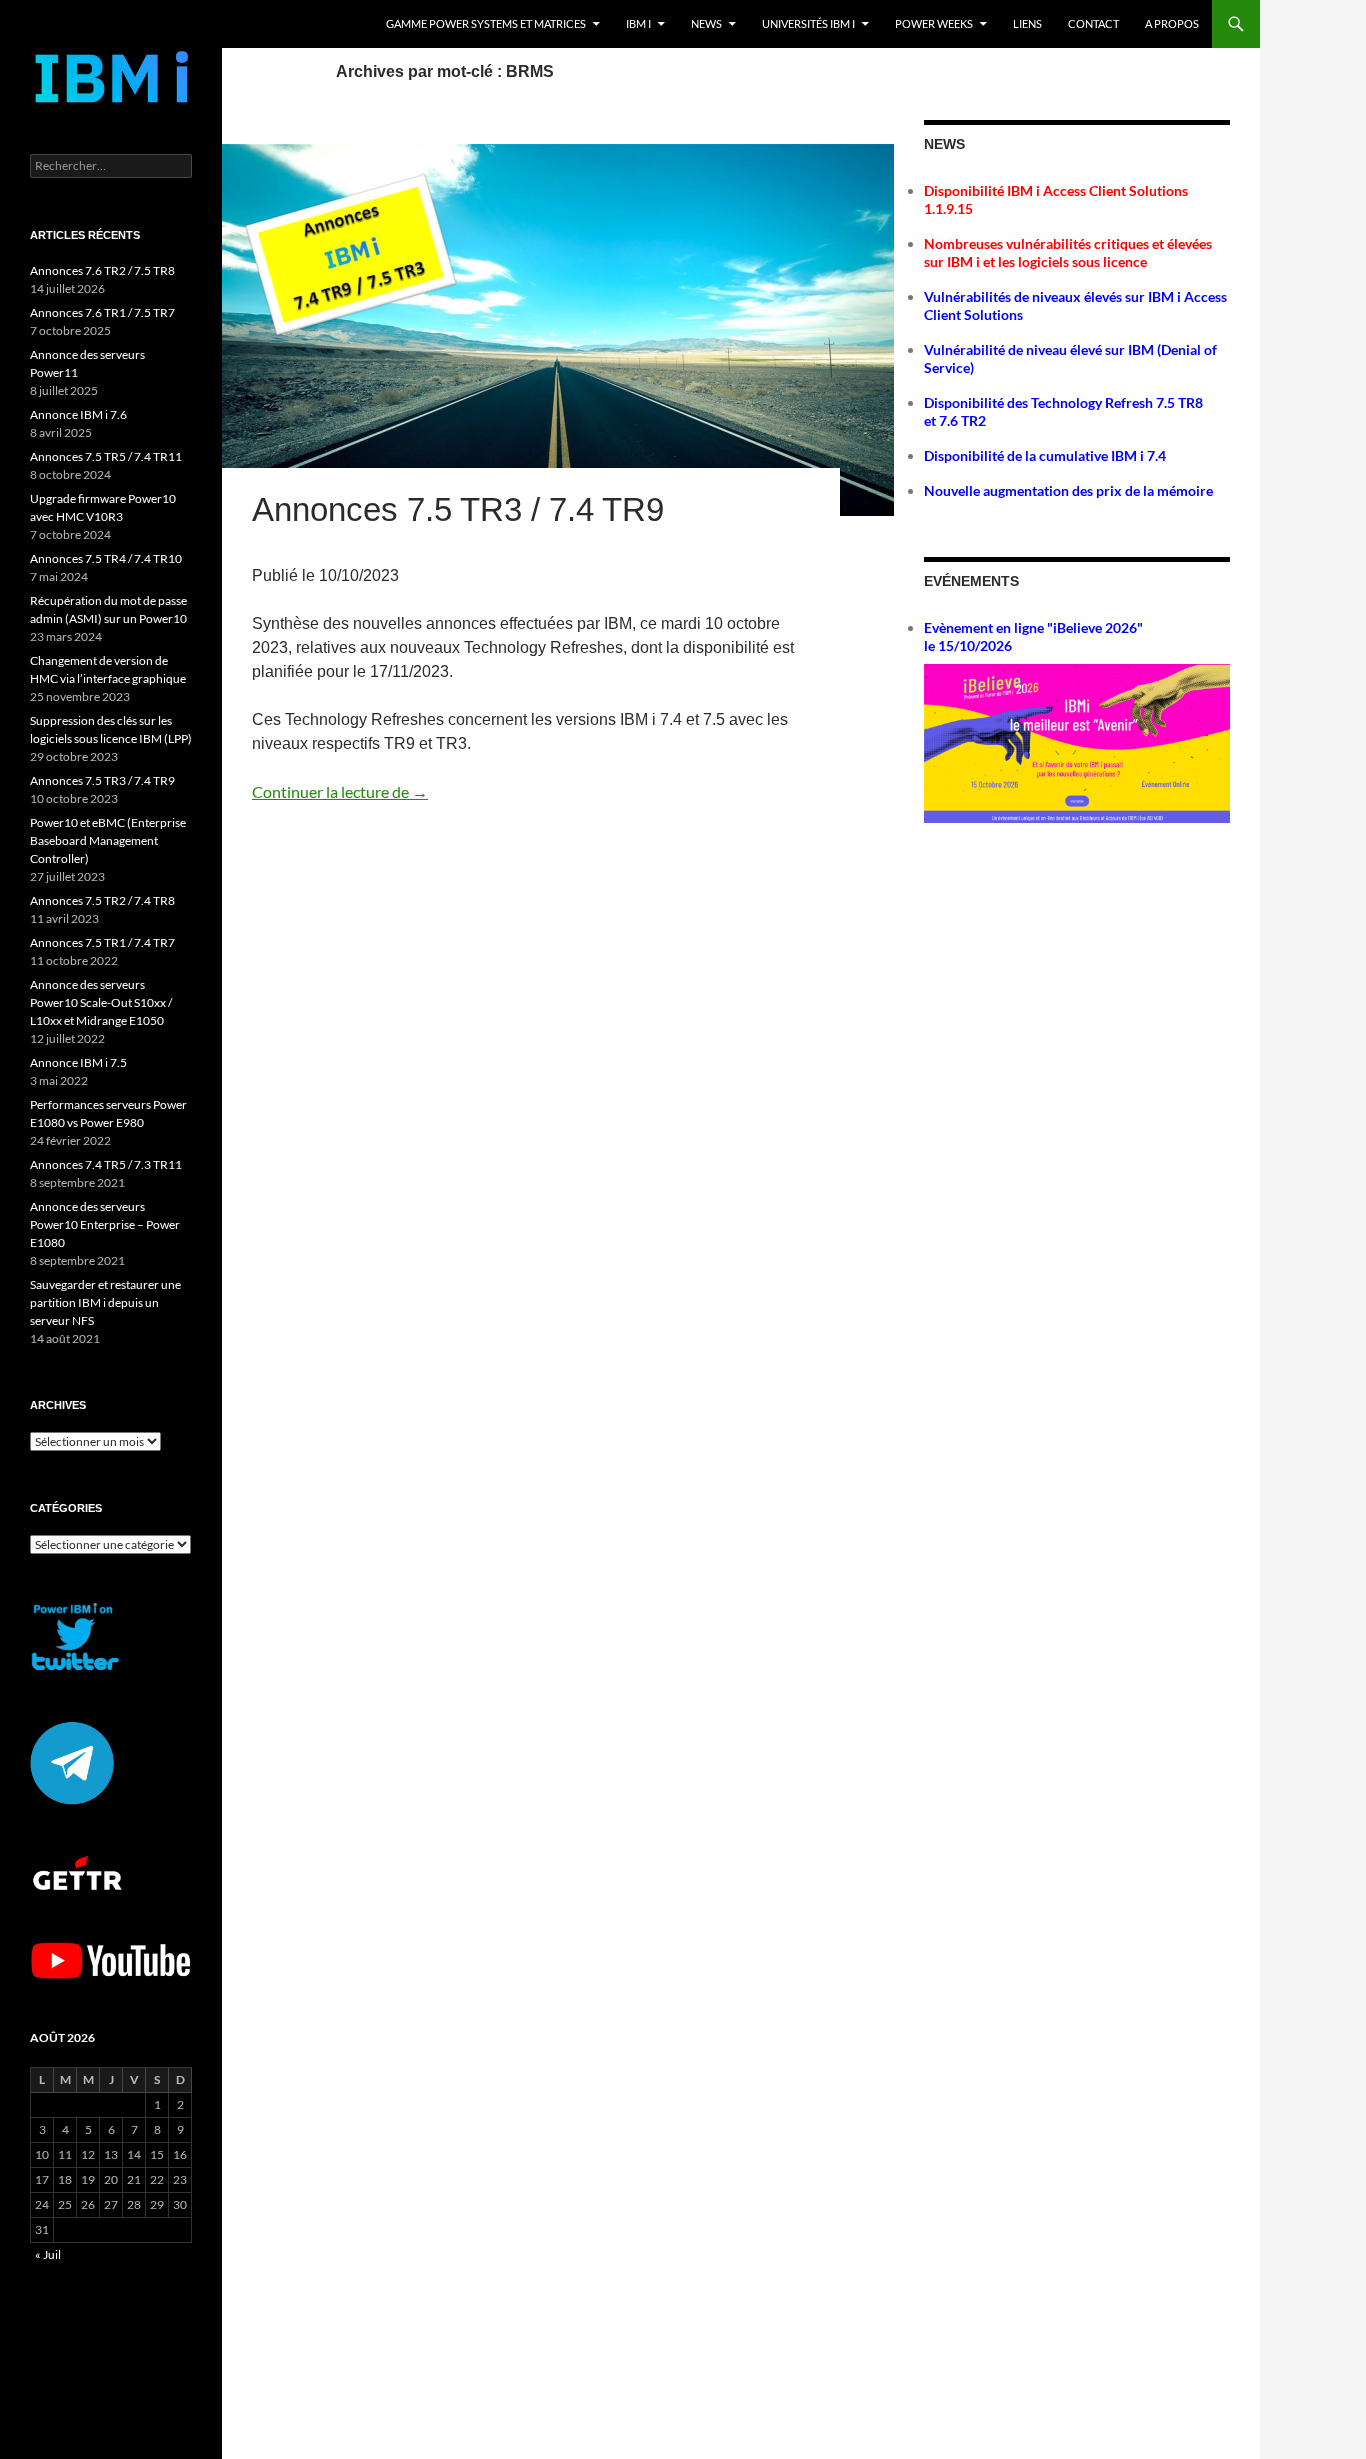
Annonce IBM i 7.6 (78, 414)
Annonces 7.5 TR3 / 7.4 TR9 (458, 509)
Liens (1027, 23)
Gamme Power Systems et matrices (486, 23)
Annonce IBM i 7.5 (78, 1062)
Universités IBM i (808, 23)
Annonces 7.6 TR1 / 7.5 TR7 (102, 312)
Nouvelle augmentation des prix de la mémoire (1068, 490)
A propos (1172, 23)
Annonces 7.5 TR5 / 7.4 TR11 (106, 456)
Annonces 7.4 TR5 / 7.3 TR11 (106, 1164)
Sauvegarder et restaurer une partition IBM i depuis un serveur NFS (105, 1302)
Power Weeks (934, 23)
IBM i (638, 23)
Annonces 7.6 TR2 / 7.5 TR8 (102, 270)
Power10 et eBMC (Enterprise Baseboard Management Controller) (108, 840)
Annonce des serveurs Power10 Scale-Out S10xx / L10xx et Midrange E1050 (101, 1002)
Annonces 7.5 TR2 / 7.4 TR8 (102, 900)
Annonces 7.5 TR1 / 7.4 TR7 (102, 942)
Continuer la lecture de (340, 791)
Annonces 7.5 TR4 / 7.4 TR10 (106, 558)
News (706, 23)
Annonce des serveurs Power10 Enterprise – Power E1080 (105, 1224)
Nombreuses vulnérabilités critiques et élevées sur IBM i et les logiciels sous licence (1068, 252)
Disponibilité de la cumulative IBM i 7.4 (1045, 455)
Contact (1093, 23)
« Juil (48, 2254)
